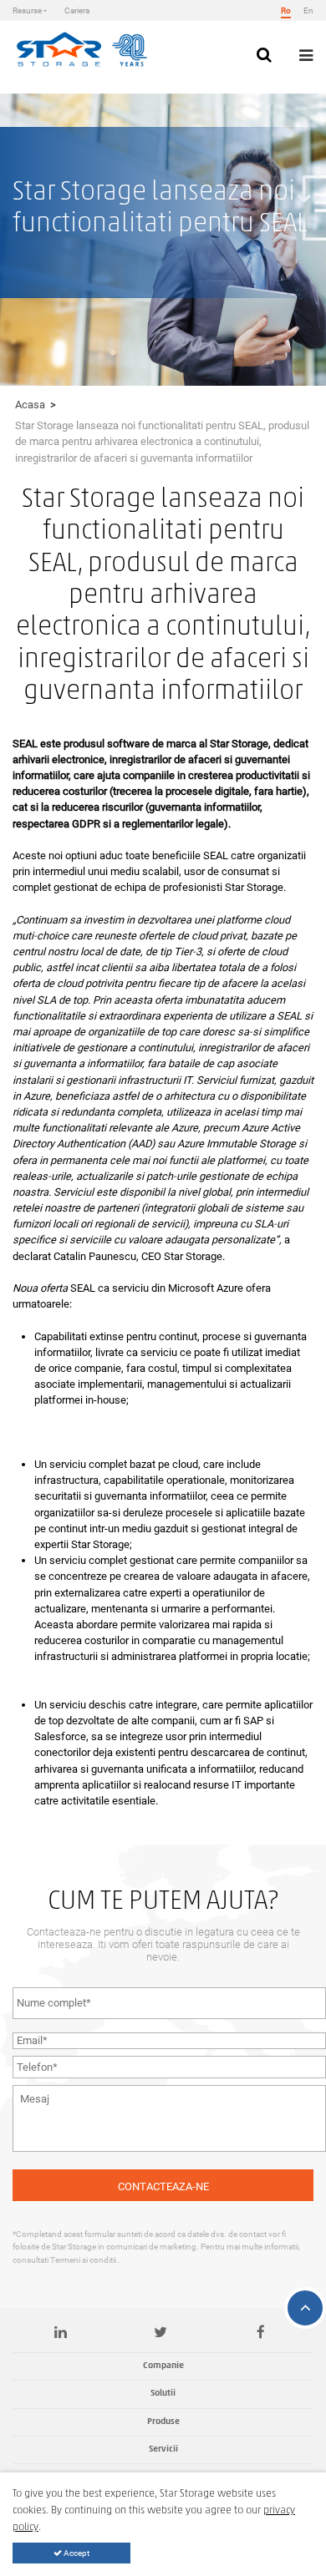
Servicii (163, 2449)
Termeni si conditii (84, 2260)
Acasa (30, 405)
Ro (286, 10)
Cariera (77, 10)
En (308, 10)
